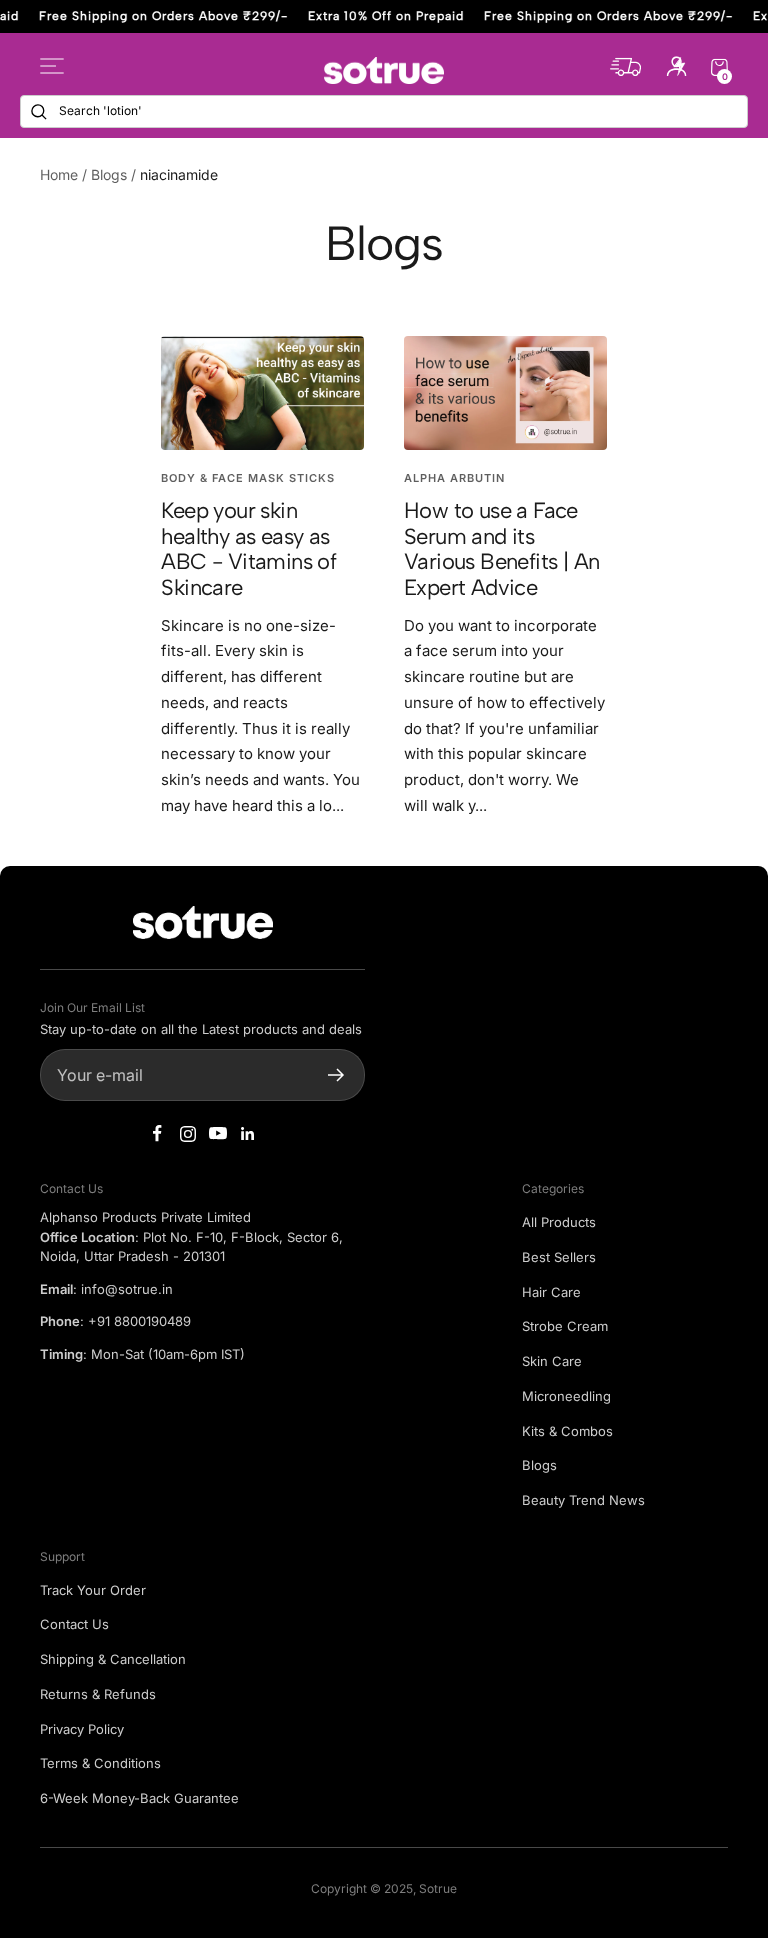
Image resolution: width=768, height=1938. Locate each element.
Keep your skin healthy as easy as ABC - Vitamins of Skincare (248, 549)
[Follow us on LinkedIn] (248, 1133)
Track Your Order (93, 1590)
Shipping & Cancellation (113, 1659)
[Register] (336, 1075)
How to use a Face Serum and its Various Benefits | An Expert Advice (501, 549)
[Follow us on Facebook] (158, 1133)
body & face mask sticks (248, 478)
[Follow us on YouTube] (218, 1133)
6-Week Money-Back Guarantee (139, 1798)
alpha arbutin (454, 478)
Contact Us (74, 1624)
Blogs (109, 174)
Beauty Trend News (583, 1500)
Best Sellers (559, 1257)
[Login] (676, 71)
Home (59, 174)
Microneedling (566, 1396)
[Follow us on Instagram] (188, 1133)
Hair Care (551, 1292)
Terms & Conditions (100, 1763)
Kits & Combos (567, 1431)
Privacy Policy (82, 1729)
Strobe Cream (565, 1326)
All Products (559, 1222)
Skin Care (552, 1361)
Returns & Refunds (98, 1694)
